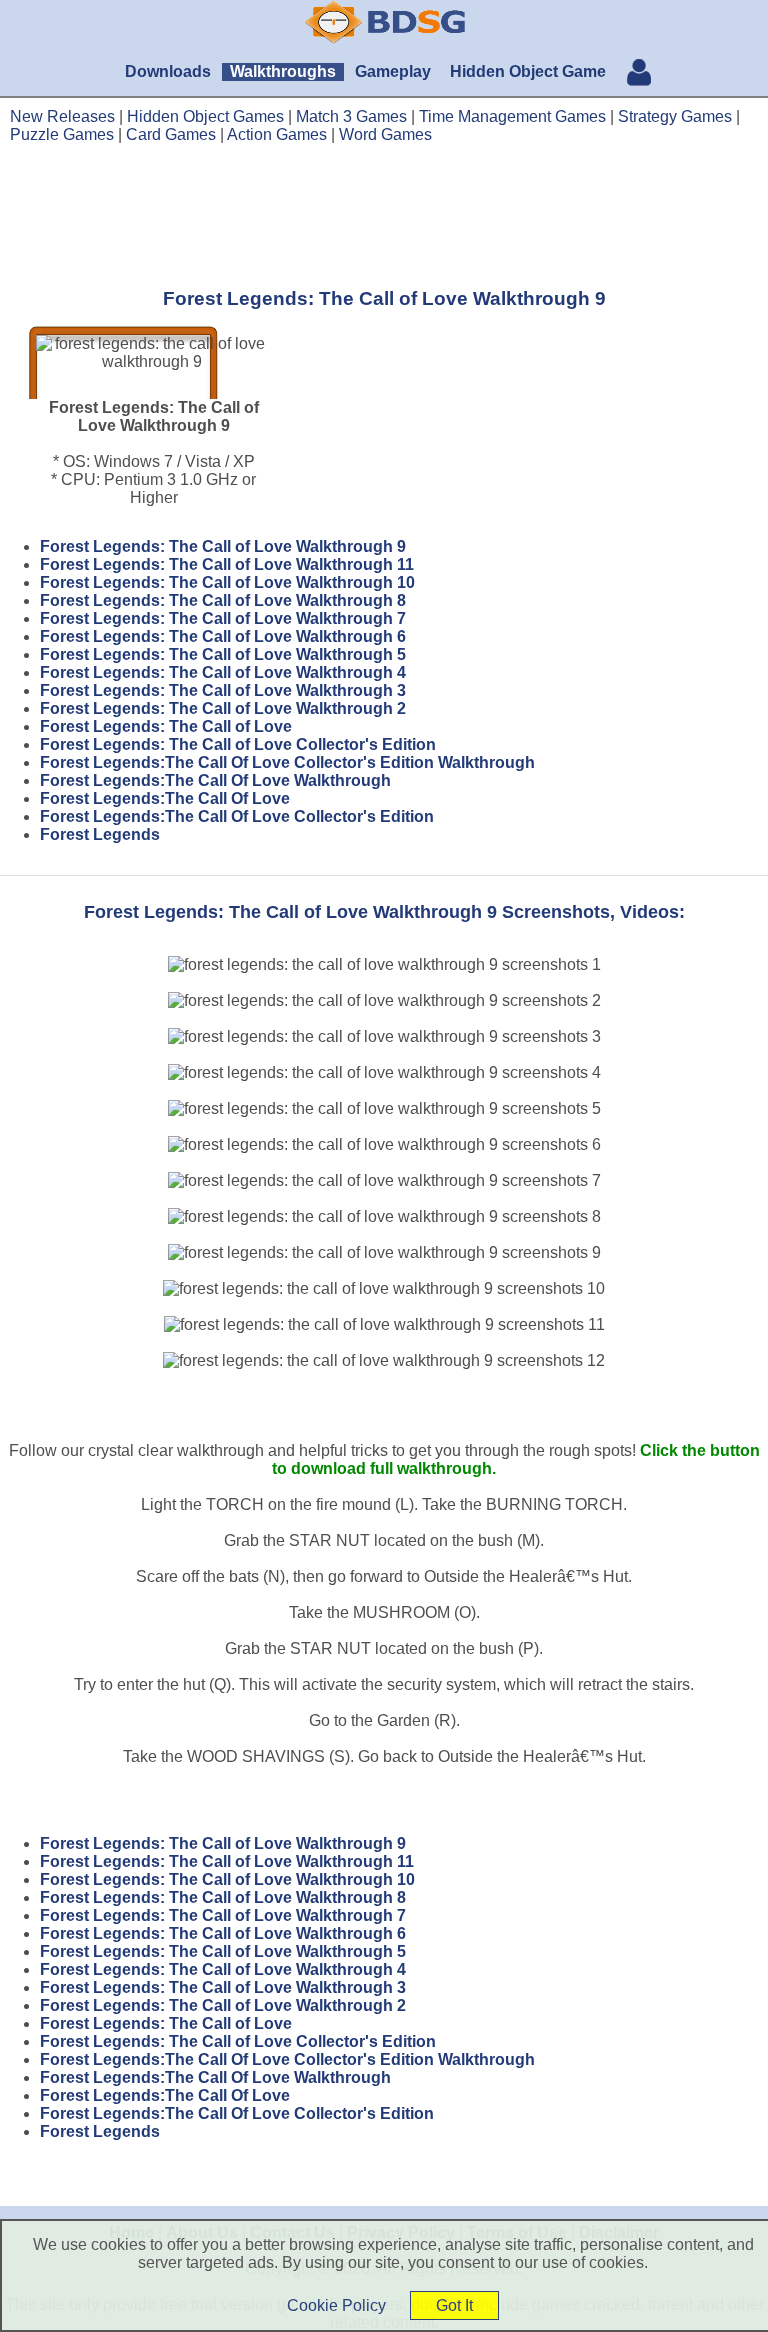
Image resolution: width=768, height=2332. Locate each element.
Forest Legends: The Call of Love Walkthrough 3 (223, 690)
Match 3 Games (351, 116)
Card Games (171, 134)
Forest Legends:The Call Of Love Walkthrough (215, 780)
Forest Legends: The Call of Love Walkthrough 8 (223, 600)
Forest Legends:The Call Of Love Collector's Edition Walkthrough (287, 762)
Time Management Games (512, 116)
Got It (454, 2305)
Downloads (168, 71)
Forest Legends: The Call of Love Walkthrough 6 (223, 636)
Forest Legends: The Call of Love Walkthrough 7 (223, 618)
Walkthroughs (283, 71)
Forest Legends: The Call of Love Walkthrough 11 (227, 564)
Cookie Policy (336, 2305)
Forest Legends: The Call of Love (166, 726)
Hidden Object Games (205, 116)
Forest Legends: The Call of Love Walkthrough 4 (223, 672)
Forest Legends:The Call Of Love (165, 798)
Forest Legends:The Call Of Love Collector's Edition (237, 816)
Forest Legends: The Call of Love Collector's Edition (238, 744)
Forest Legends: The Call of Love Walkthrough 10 (227, 582)
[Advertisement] (384, 215)
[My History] (639, 74)
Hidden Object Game (528, 71)
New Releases (62, 116)
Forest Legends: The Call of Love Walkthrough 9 (223, 546)
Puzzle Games (62, 134)
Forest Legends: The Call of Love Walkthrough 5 (223, 654)
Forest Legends (100, 834)
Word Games (385, 134)
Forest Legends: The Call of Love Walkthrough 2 (223, 708)
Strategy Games (675, 116)
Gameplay (393, 71)
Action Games (277, 134)
